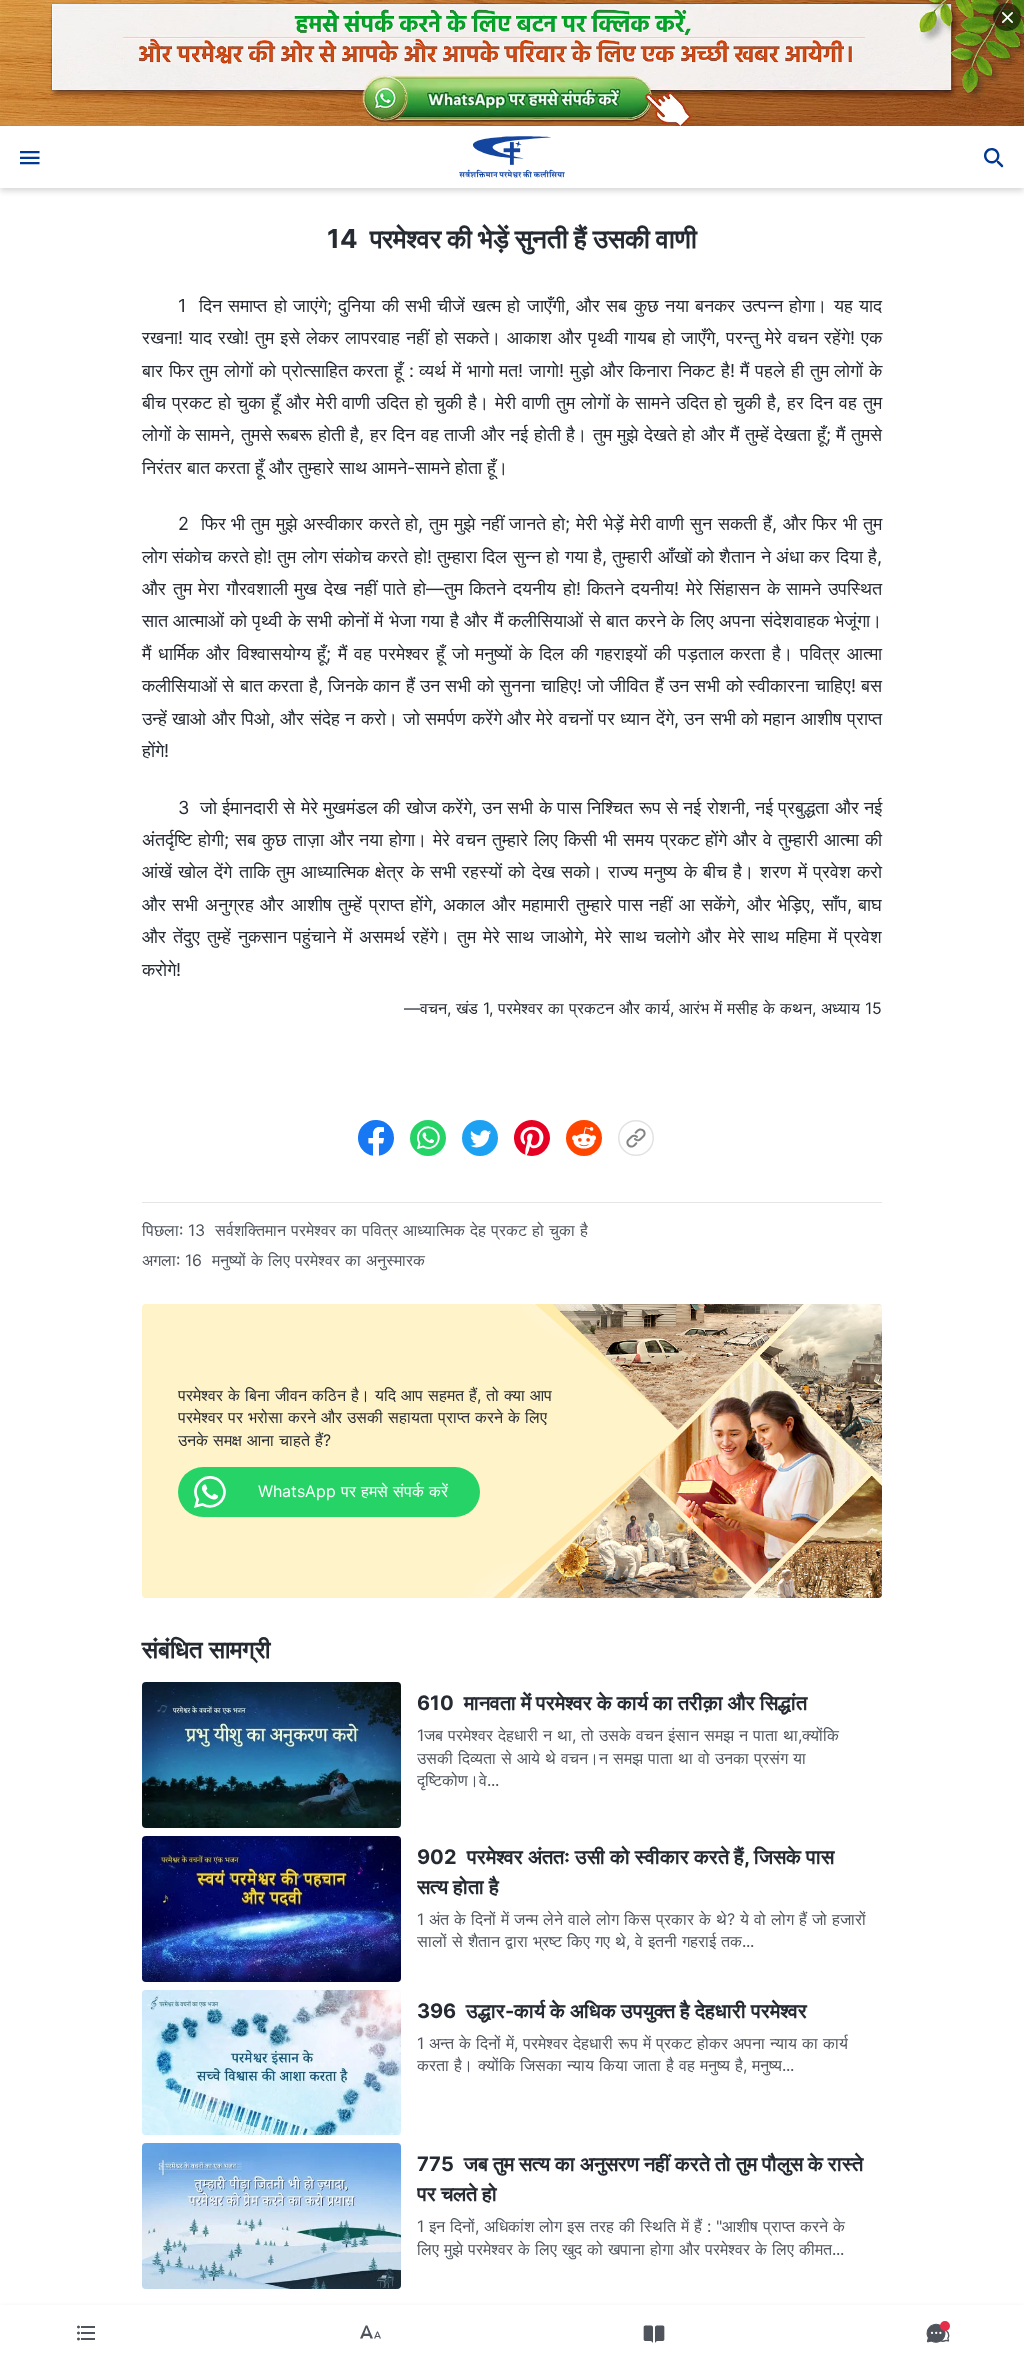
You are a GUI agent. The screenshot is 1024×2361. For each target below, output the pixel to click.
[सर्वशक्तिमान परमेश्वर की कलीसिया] (512, 157)
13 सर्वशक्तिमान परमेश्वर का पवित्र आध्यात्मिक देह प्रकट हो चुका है (388, 1230)
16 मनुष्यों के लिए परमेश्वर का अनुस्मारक (305, 1260)
